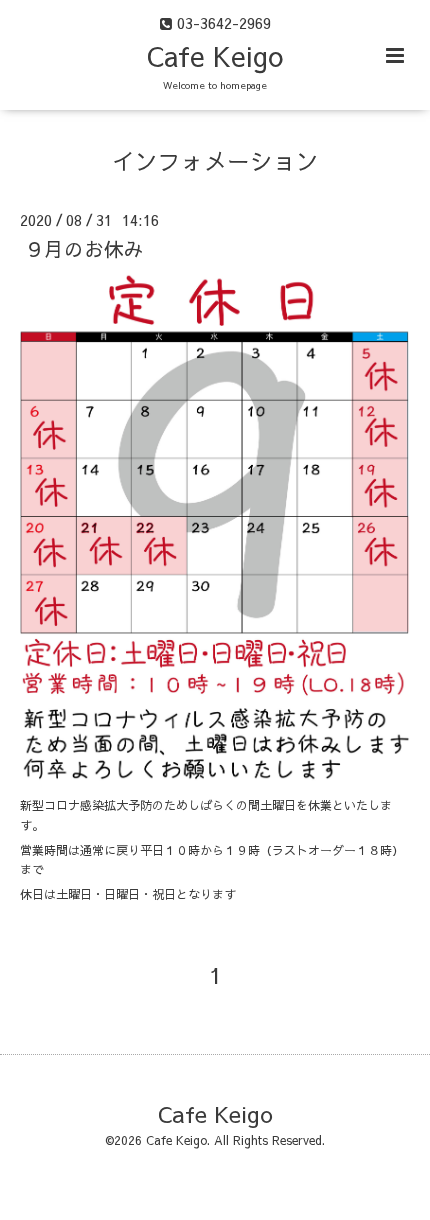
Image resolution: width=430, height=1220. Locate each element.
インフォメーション (215, 160)
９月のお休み (84, 248)
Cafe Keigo (215, 55)
